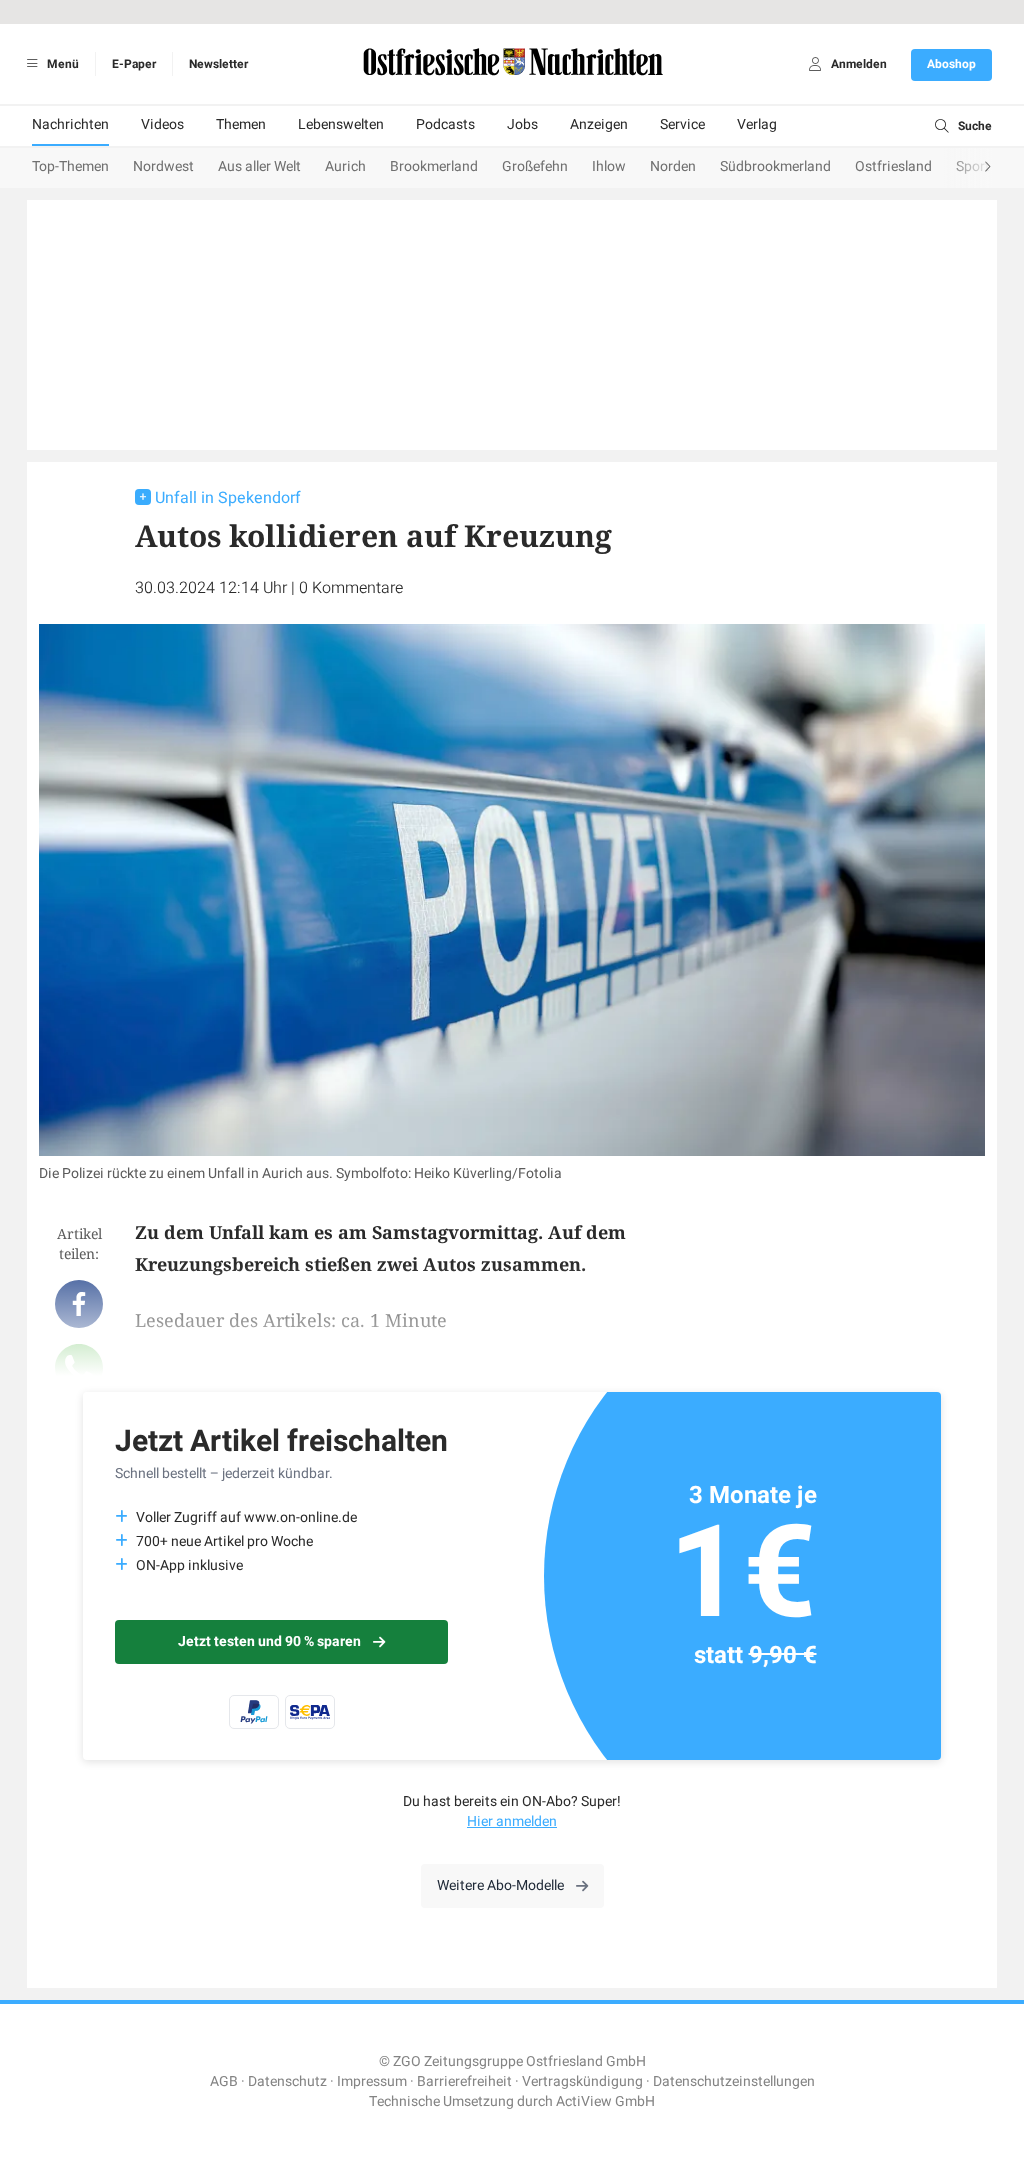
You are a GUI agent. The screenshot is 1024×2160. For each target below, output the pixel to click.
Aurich (345, 166)
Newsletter (218, 64)
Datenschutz (287, 2081)
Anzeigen (599, 124)
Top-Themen (70, 166)
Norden (673, 166)
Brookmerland (434, 166)
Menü (61, 64)
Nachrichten (70, 124)
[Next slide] (968, 168)
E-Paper (134, 64)
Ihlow (609, 166)
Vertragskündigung (582, 2081)
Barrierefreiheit (464, 2081)
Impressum (372, 2081)
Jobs (522, 124)
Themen (241, 124)
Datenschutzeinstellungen (734, 2081)
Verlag (757, 124)
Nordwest (163, 166)
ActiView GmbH (605, 2101)
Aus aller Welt (259, 166)
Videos (162, 124)
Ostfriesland (893, 166)
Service (682, 124)
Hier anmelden (512, 1821)
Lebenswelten (341, 124)
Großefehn (535, 166)
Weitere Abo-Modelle (500, 1885)
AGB (224, 2081)
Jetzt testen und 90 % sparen (269, 1641)
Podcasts (445, 124)
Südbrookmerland (775, 166)
